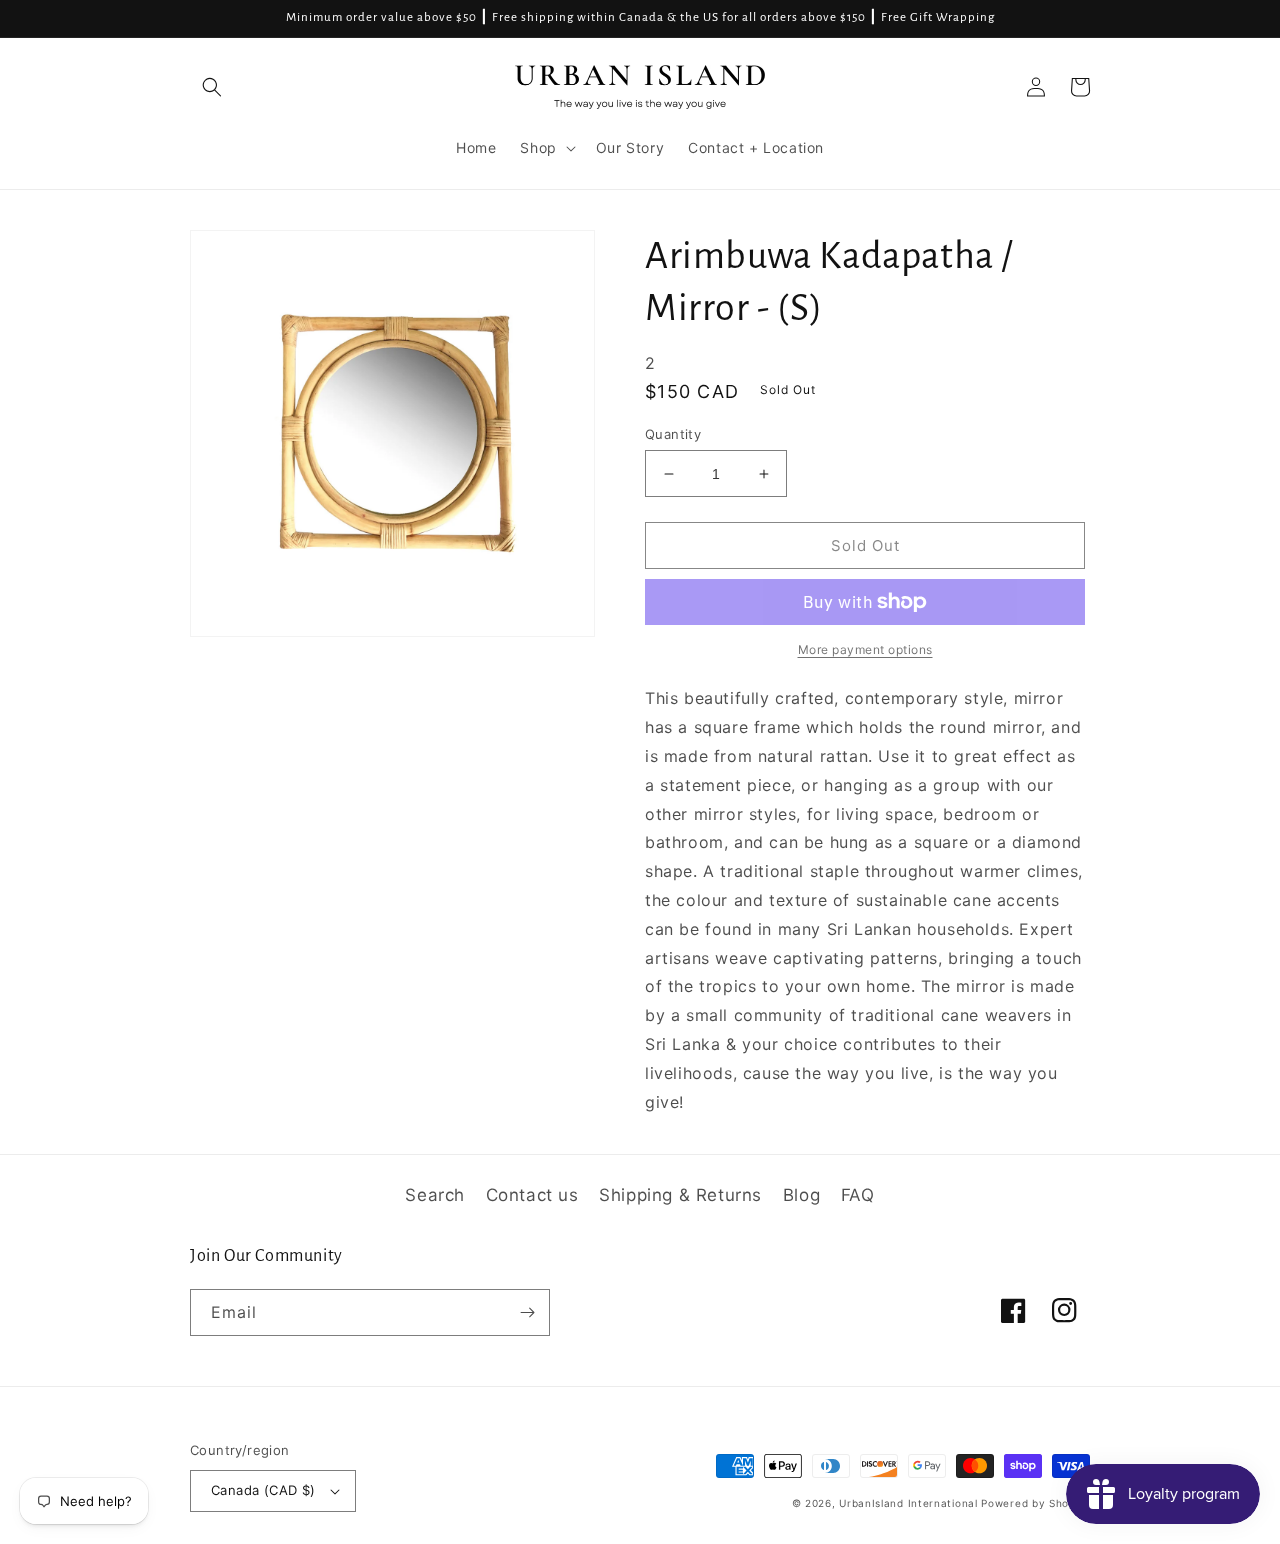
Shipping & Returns (680, 1195)
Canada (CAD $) (263, 1490)
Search (435, 1195)
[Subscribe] (527, 1312)
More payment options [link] (865, 649)
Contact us (532, 1195)
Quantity (673, 434)
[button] (212, 87)
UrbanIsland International (908, 1503)
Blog (801, 1195)
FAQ (858, 1195)
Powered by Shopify (1035, 1503)
